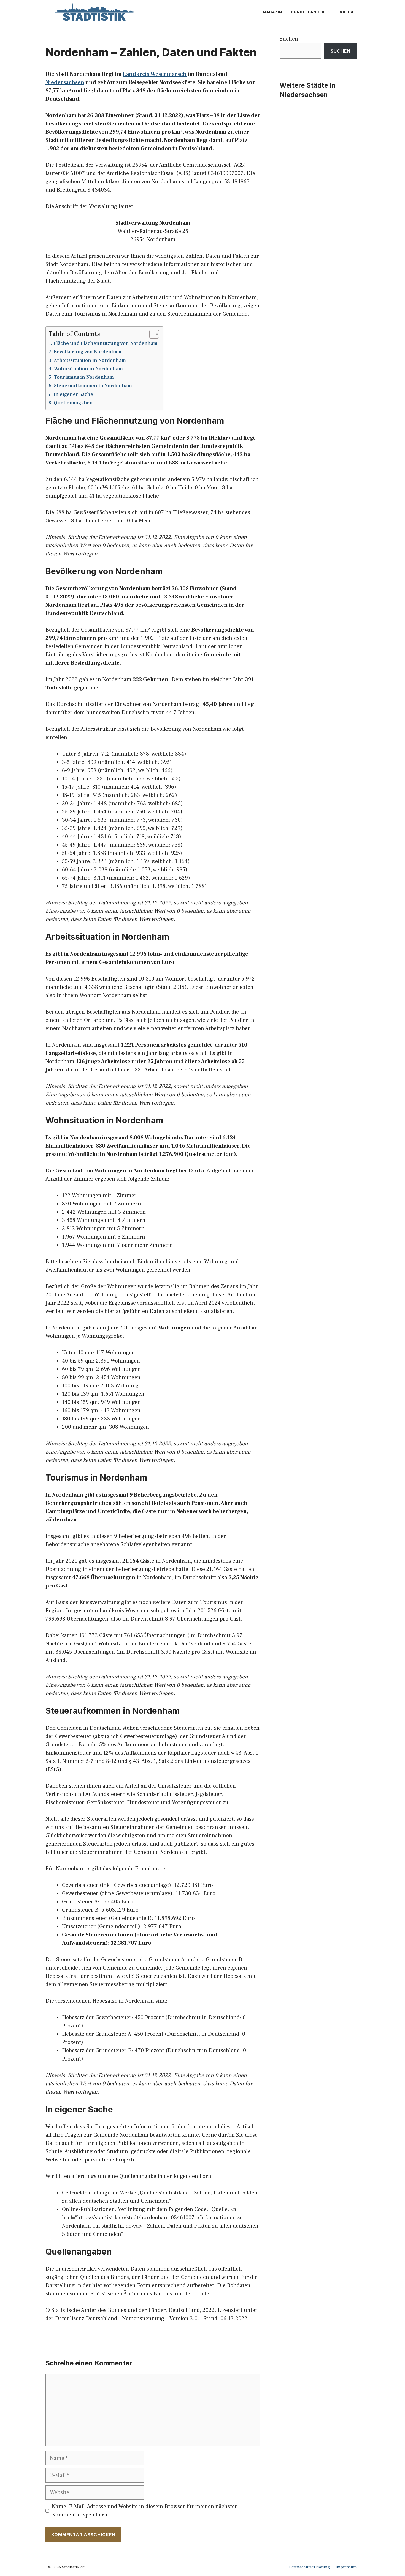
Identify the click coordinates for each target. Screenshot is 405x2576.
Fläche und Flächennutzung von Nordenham (106, 343)
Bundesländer (308, 12)
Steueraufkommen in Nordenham (93, 386)
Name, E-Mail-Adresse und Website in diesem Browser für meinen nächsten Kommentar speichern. (145, 2511)
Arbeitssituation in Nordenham (90, 360)
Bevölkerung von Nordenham (88, 352)
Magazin (272, 12)
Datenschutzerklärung (309, 2567)
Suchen (289, 39)
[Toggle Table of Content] (151, 334)
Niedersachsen (65, 82)
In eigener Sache (73, 394)
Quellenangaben (73, 403)
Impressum (346, 2567)
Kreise (347, 12)
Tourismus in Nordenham (84, 377)
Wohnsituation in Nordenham (88, 369)
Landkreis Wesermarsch (155, 74)
